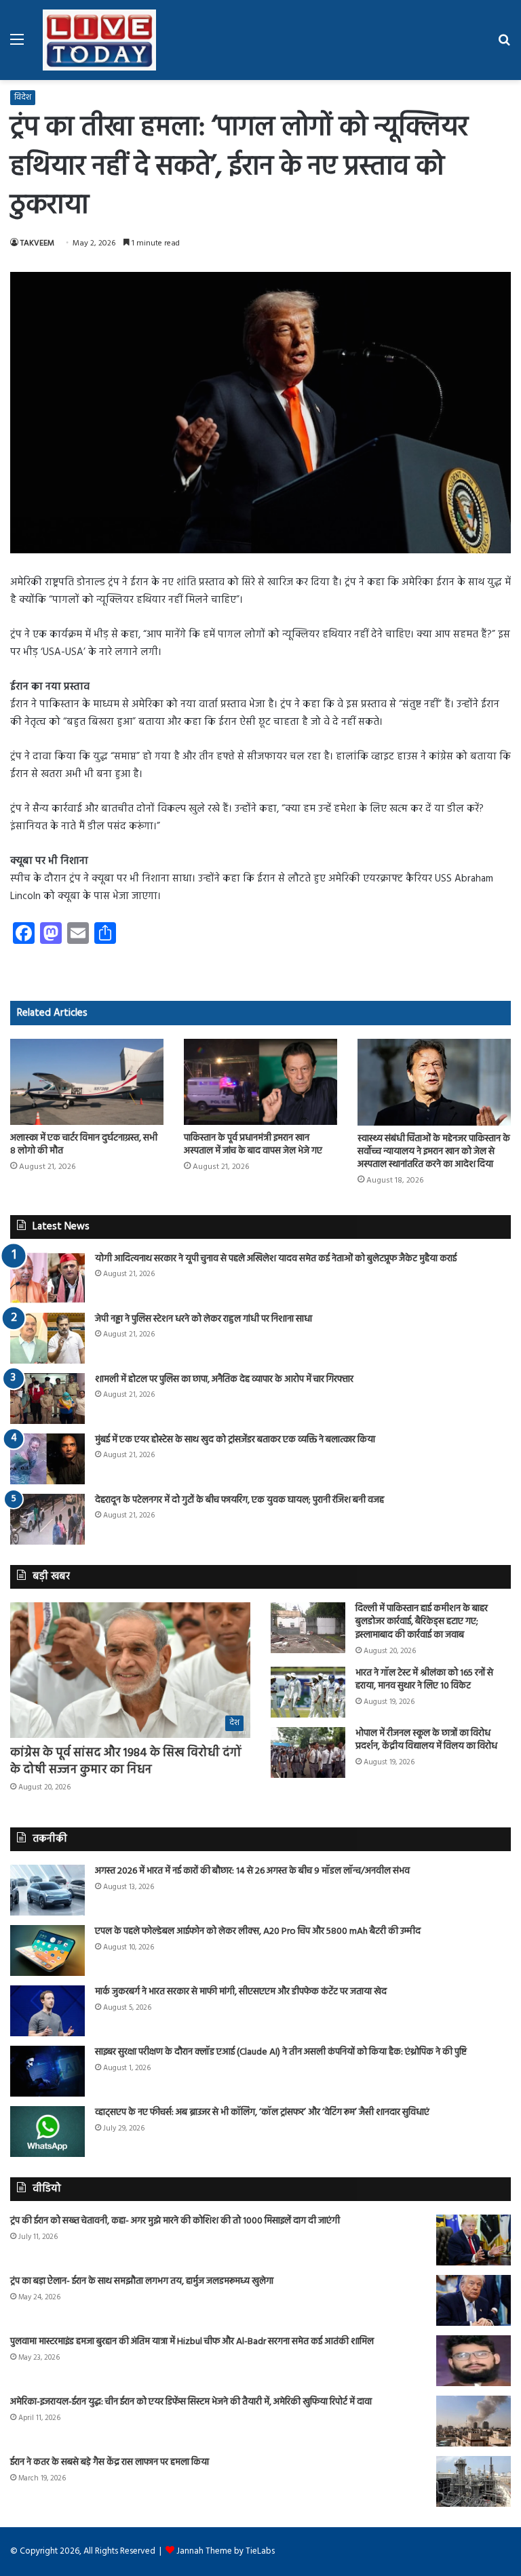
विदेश (23, 98)
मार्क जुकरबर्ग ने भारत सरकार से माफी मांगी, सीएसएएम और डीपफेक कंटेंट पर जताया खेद (241, 1992)
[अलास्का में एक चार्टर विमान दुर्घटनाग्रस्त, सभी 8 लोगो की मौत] (87, 1082)
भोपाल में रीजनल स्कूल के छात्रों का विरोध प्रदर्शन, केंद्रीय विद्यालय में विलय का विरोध (426, 1740)
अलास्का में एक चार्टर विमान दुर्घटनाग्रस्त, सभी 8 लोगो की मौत (84, 1145)
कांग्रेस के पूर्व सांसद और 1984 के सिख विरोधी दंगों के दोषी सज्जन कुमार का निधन (126, 1762)
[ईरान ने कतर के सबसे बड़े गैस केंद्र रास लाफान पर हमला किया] (474, 2481)
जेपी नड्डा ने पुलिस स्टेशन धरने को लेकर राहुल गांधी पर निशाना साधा (204, 1319)
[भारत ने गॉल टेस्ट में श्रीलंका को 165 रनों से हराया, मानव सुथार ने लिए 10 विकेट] (308, 1692)
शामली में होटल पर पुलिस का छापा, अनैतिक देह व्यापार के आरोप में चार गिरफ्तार (224, 1380)
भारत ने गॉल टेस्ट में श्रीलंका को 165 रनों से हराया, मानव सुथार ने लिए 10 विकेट (424, 1680)
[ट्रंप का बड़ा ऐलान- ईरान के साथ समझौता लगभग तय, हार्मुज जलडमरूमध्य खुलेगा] (474, 2300)
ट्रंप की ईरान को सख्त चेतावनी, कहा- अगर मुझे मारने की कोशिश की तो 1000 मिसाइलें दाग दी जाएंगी (175, 2221)
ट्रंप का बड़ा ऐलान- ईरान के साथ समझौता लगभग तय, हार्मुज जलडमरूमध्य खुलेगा (142, 2281)
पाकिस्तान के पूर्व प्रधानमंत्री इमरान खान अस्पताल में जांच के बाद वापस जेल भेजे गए (253, 1145)
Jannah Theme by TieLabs (226, 2551)
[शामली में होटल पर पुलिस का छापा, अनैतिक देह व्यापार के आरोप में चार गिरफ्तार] (47, 1399)
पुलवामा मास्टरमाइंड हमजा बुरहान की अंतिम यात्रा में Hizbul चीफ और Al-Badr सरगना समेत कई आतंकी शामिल (192, 2342)
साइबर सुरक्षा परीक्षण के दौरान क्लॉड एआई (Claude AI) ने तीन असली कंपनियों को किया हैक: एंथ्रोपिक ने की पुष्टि (281, 2052)
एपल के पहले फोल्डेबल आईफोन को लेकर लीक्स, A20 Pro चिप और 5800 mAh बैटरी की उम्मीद (258, 1931)
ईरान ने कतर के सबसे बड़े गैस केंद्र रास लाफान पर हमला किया (110, 2462)
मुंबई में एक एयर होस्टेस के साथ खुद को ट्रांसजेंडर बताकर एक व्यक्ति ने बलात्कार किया (235, 1440)
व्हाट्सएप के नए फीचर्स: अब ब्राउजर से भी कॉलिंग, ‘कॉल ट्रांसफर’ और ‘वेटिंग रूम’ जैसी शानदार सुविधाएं (262, 2113)
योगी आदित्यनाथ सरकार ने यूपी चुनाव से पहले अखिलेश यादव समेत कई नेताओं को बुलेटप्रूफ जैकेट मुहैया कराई (276, 1259)
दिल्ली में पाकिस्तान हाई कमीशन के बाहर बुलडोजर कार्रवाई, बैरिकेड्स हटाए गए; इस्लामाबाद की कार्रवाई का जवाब (422, 1622)
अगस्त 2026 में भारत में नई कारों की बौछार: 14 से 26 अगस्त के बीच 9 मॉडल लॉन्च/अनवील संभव (252, 1871)
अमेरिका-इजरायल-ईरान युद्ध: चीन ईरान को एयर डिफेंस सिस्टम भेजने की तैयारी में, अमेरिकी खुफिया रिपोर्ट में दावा (191, 2402)
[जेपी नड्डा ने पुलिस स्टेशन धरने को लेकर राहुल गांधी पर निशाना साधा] (47, 1338)
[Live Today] (100, 40)
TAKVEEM (37, 243)
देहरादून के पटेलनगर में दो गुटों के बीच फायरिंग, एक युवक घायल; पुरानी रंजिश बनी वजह (239, 1500)
